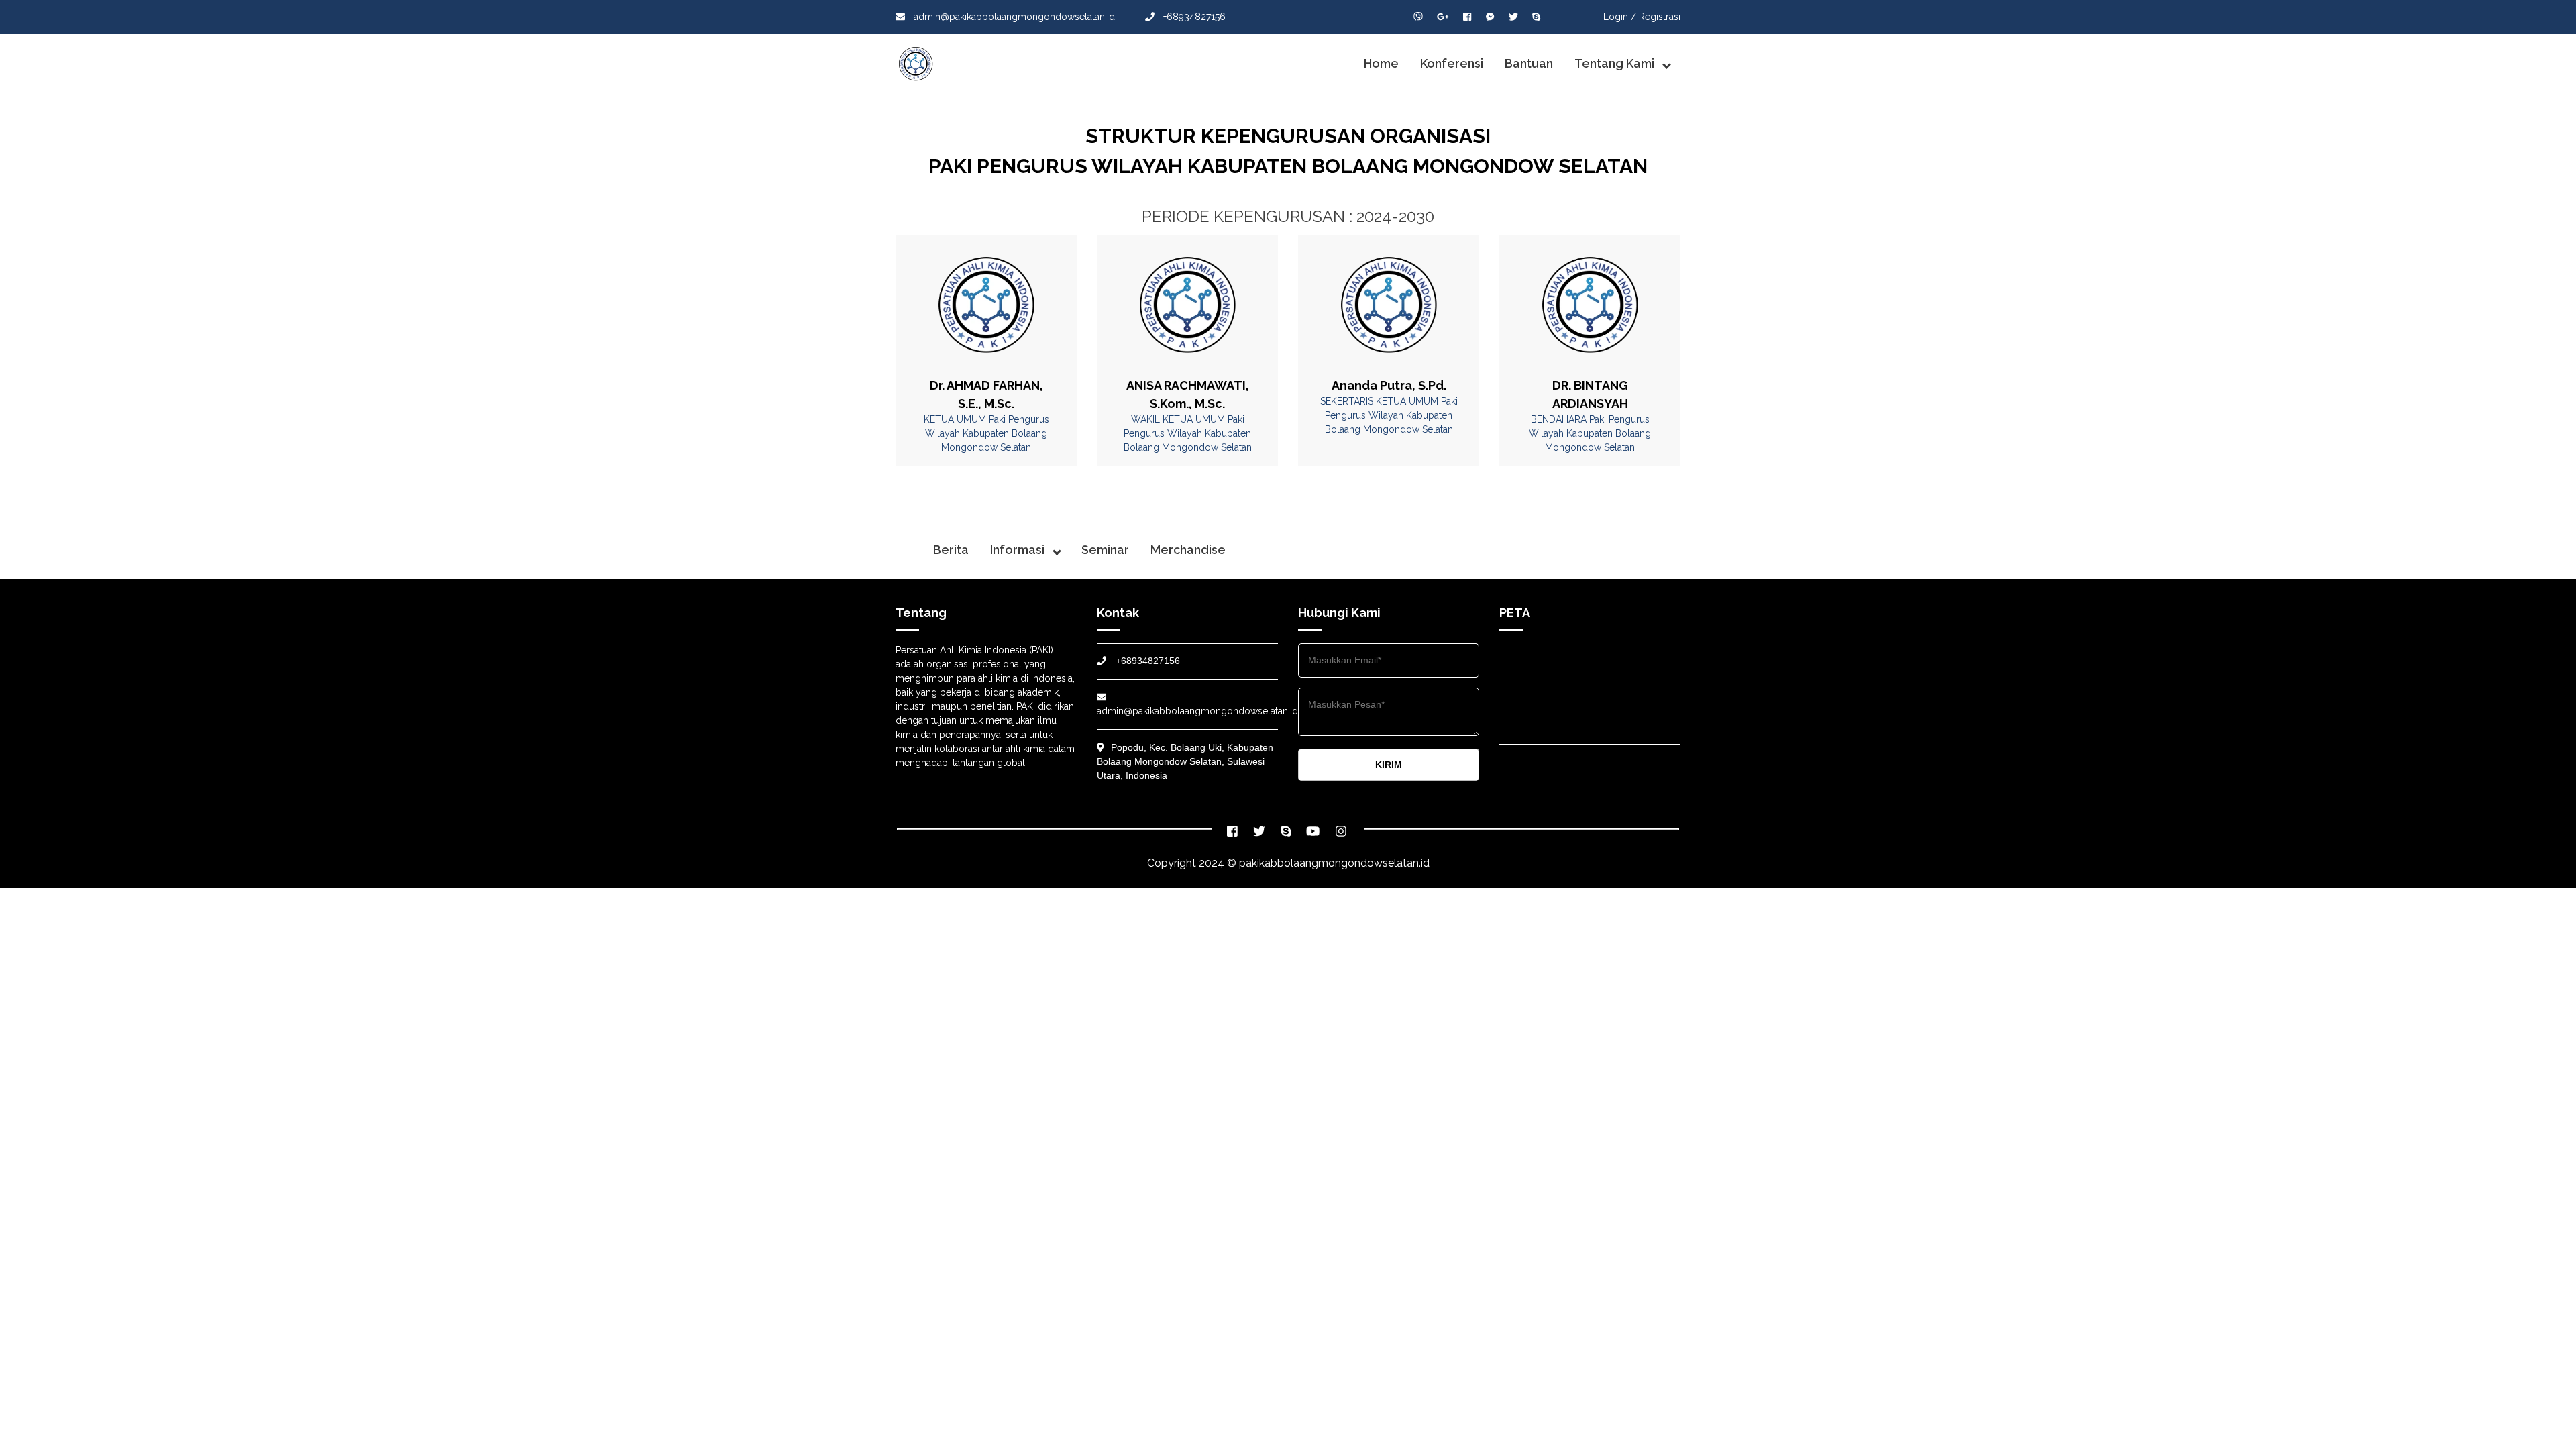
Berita (951, 550)
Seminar (1105, 550)
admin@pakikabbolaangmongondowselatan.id (1014, 17)
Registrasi (1660, 17)
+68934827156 (1193, 17)
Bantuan (1529, 63)
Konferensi (1452, 63)
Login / (1620, 17)
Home (1381, 63)
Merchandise (1188, 550)
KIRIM (1389, 765)
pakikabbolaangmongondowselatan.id (1334, 863)
